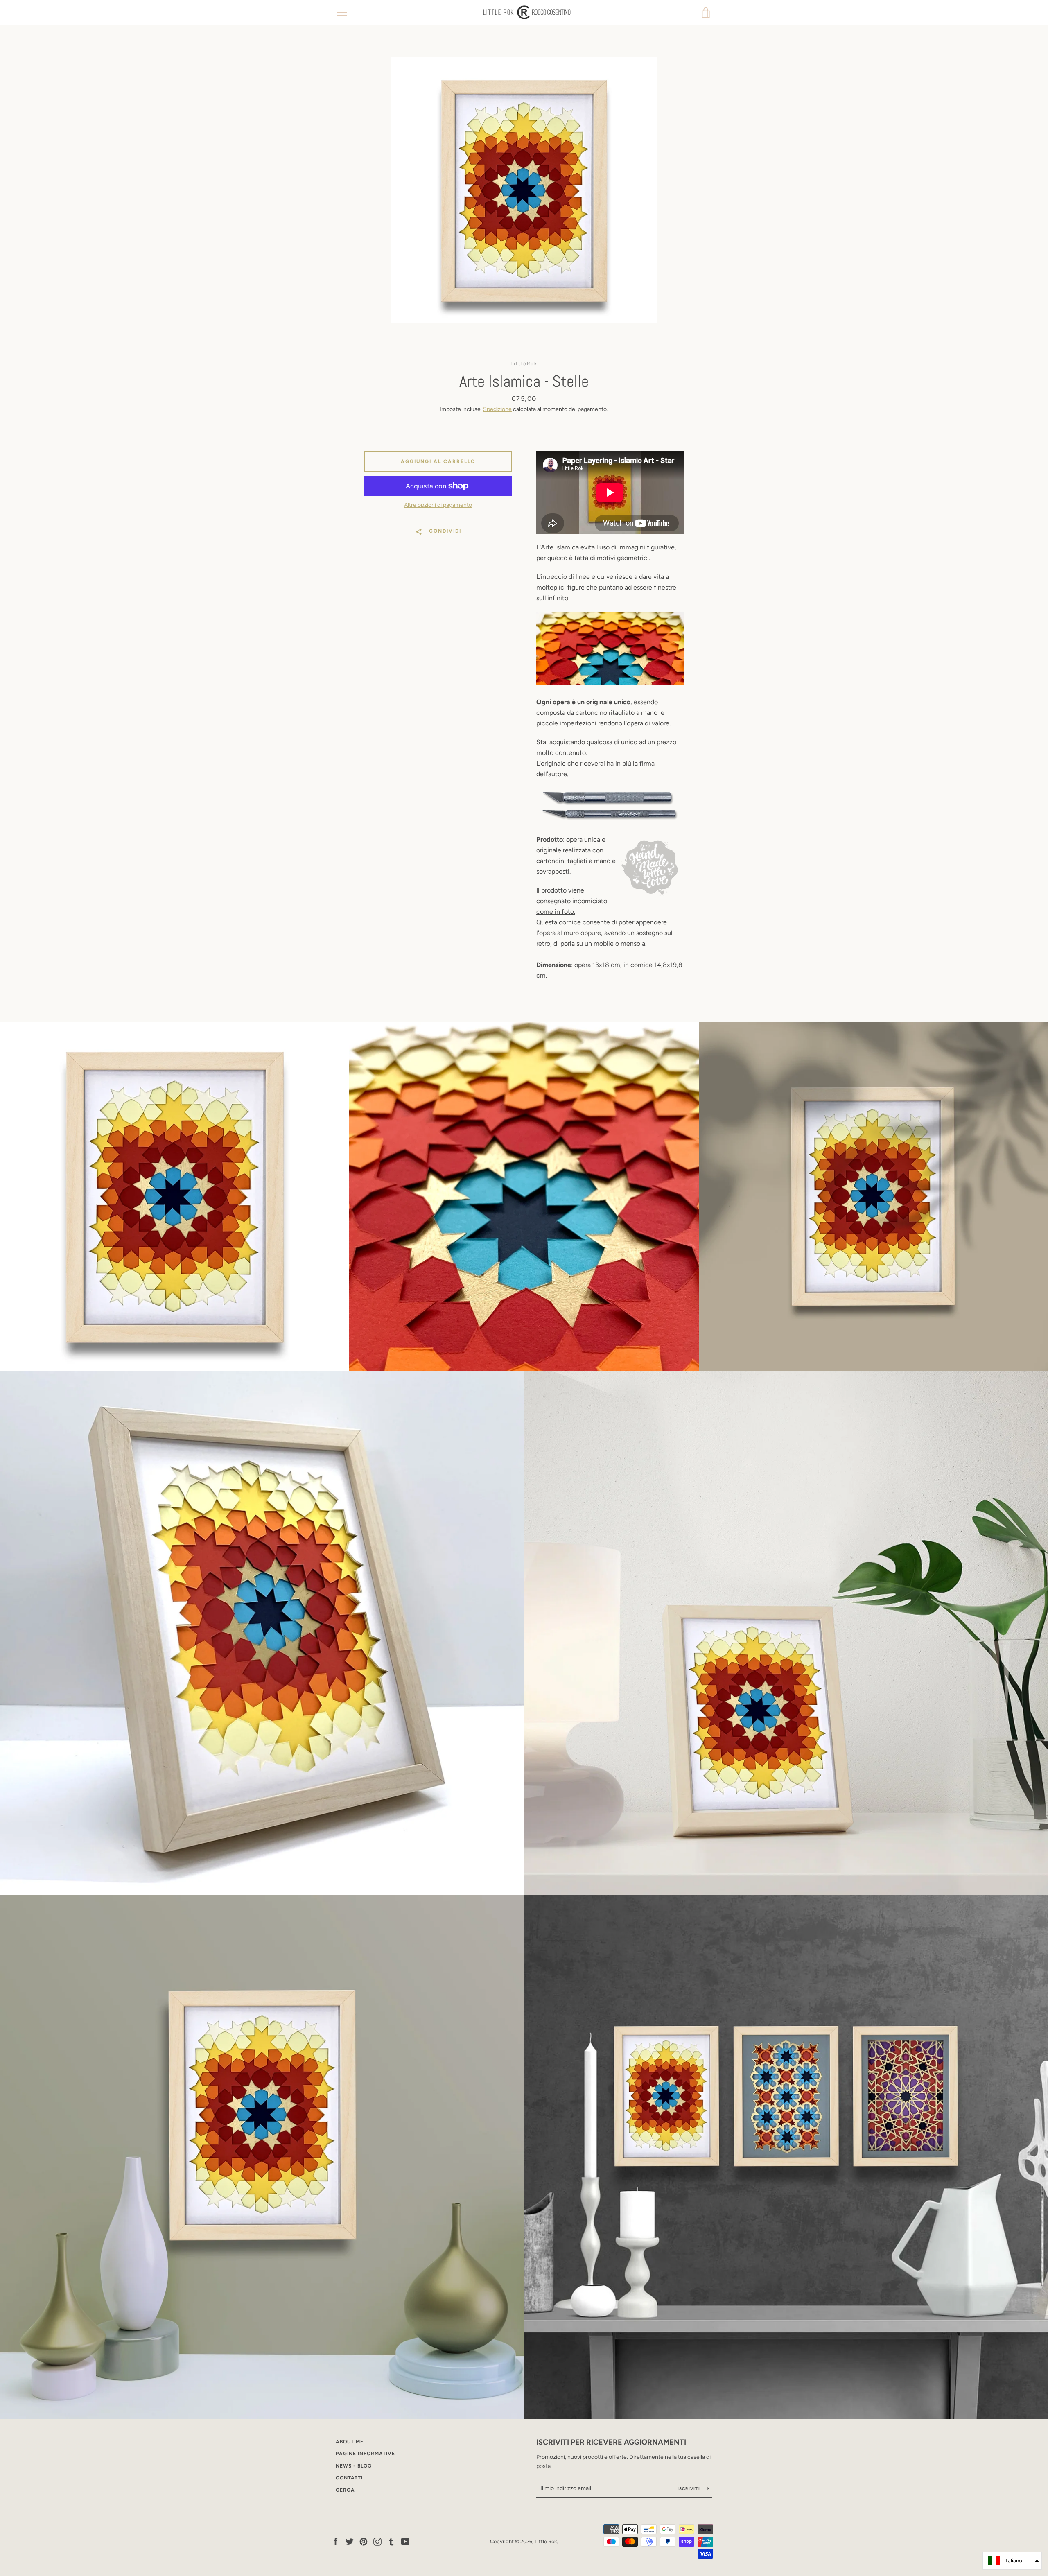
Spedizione (497, 409)
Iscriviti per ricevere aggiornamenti (611, 2442)
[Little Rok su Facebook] (336, 2541)
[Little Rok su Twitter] (350, 2541)
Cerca (345, 2490)
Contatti (349, 2478)
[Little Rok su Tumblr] (391, 2541)
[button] (1012, 2561)
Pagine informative (365, 2454)
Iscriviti (690, 2489)
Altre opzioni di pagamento (438, 505)
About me (350, 2442)
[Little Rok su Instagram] (377, 2541)
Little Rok (546, 2541)
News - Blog (354, 2466)
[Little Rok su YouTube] (405, 2541)
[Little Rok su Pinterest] (364, 2541)
